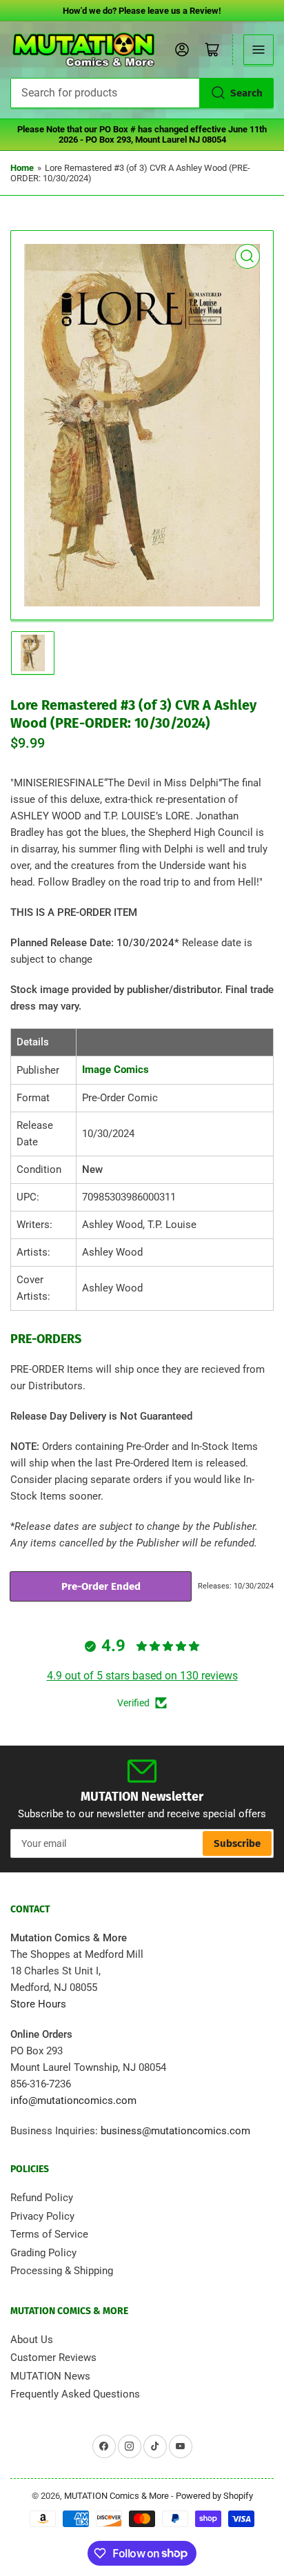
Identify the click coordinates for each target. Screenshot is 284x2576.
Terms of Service (49, 2234)
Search (246, 93)
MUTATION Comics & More (116, 2496)
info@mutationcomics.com (73, 2100)
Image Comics (115, 1070)
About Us (32, 2340)
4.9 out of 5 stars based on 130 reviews (142, 1676)
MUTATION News (50, 2376)
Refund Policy (42, 2198)
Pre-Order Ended (101, 1586)
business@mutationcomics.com (175, 2131)
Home (22, 168)
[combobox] (142, 93)
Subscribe (237, 1843)
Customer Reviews (53, 2358)
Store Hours (38, 2004)
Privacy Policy (42, 2216)
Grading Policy (43, 2253)
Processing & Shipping (62, 2271)
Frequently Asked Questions (75, 2394)
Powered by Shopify (214, 2496)
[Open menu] (258, 50)
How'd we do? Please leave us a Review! (142, 11)
